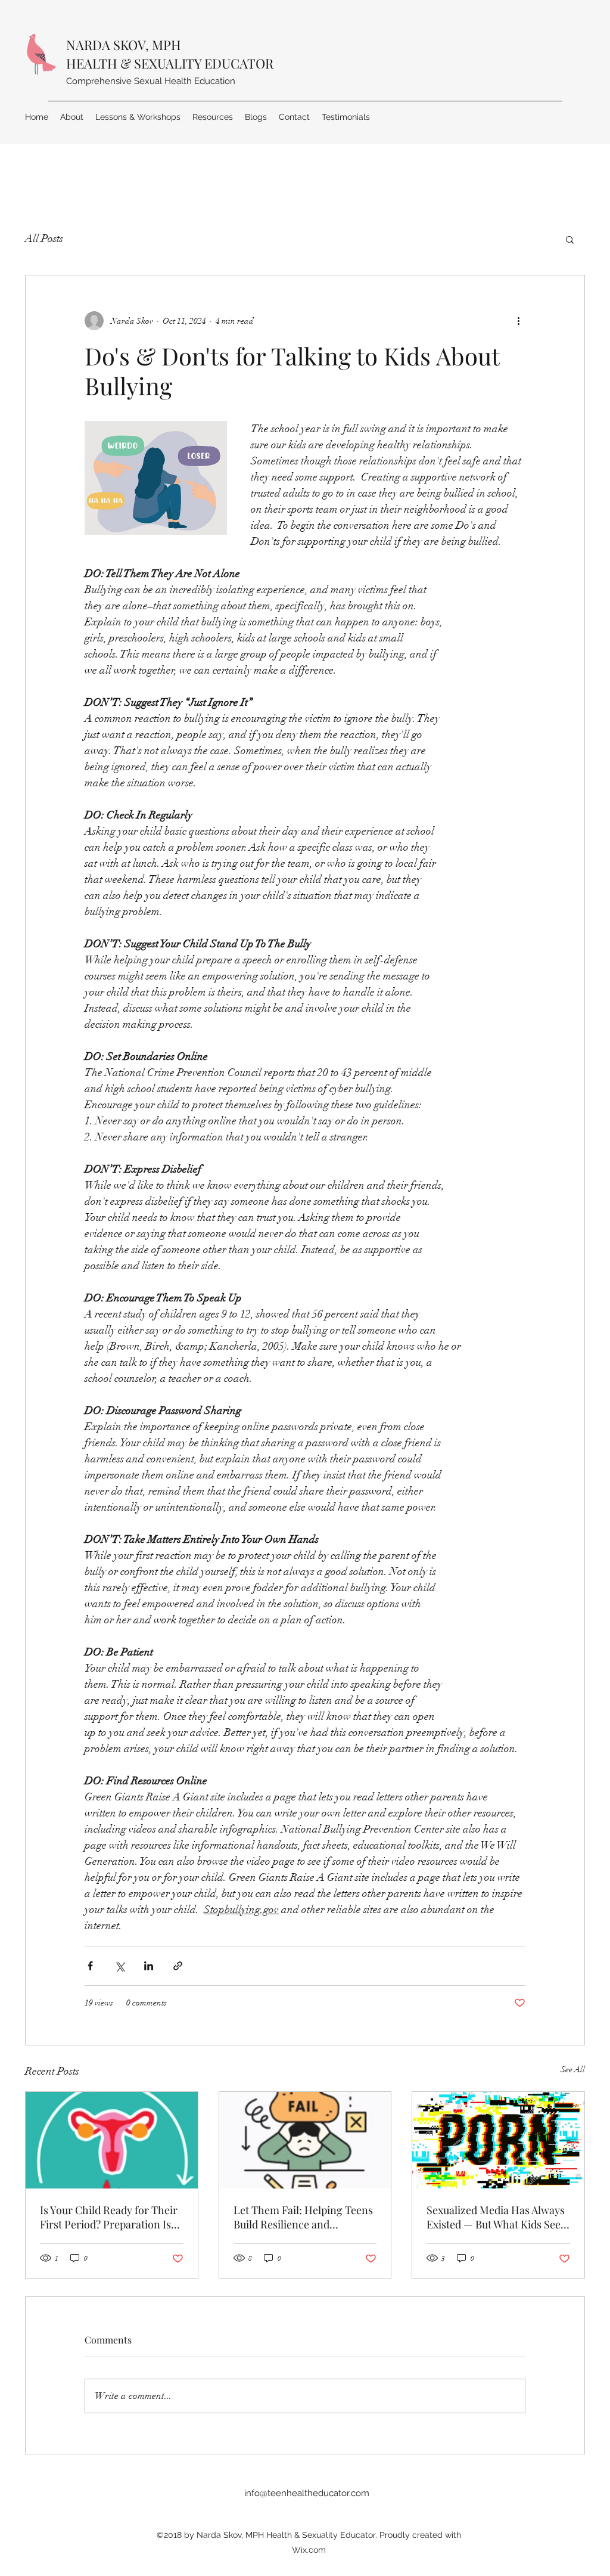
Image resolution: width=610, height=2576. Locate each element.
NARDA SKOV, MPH (124, 45)
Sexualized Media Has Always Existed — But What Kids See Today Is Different (496, 2217)
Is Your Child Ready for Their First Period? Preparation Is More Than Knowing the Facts (109, 2217)
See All (573, 2070)
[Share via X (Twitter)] (119, 1966)
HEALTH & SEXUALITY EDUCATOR (170, 63)
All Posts (44, 238)
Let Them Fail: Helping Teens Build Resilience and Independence (303, 2217)
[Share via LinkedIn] (149, 1966)
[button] (570, 239)
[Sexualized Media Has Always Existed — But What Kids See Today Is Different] (498, 2140)
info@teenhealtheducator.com (307, 2493)
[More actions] (518, 321)
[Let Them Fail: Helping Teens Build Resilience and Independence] (305, 2140)
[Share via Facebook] (90, 1966)
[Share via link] (178, 1966)
